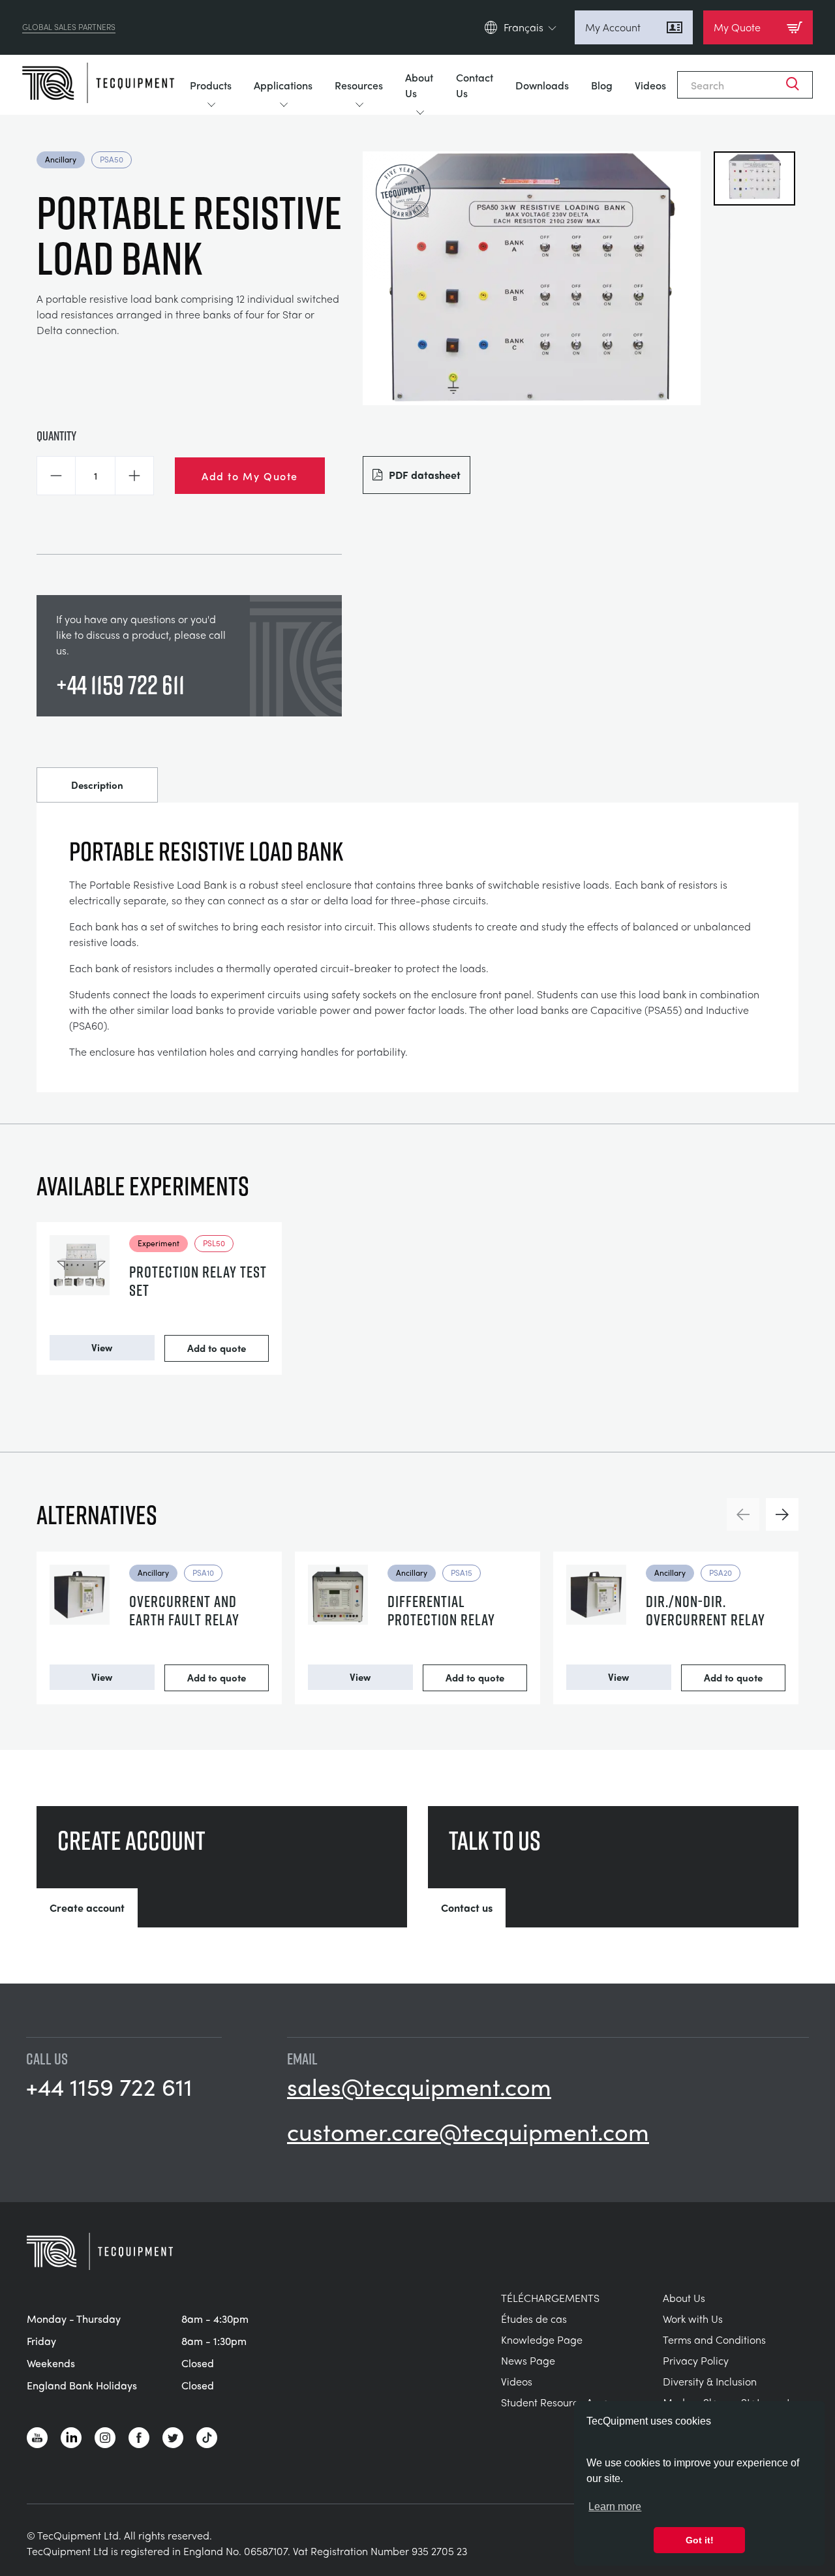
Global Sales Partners (69, 27)
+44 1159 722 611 (120, 684)
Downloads (542, 85)
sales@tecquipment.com (419, 2086)
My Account (613, 27)
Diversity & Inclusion (710, 2381)
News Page (528, 2360)
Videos (650, 85)
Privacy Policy (696, 2360)
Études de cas (534, 2319)
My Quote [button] (737, 27)
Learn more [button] (615, 2507)
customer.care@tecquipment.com (468, 2131)
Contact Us (475, 85)
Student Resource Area (555, 2402)
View (102, 1347)
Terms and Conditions (714, 2339)
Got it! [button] (700, 2540)
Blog (602, 85)
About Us (419, 85)
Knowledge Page (542, 2339)
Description (97, 785)
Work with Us (693, 2319)
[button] (56, 476)
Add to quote (217, 1348)
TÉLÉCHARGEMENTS (550, 2298)
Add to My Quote (250, 476)
